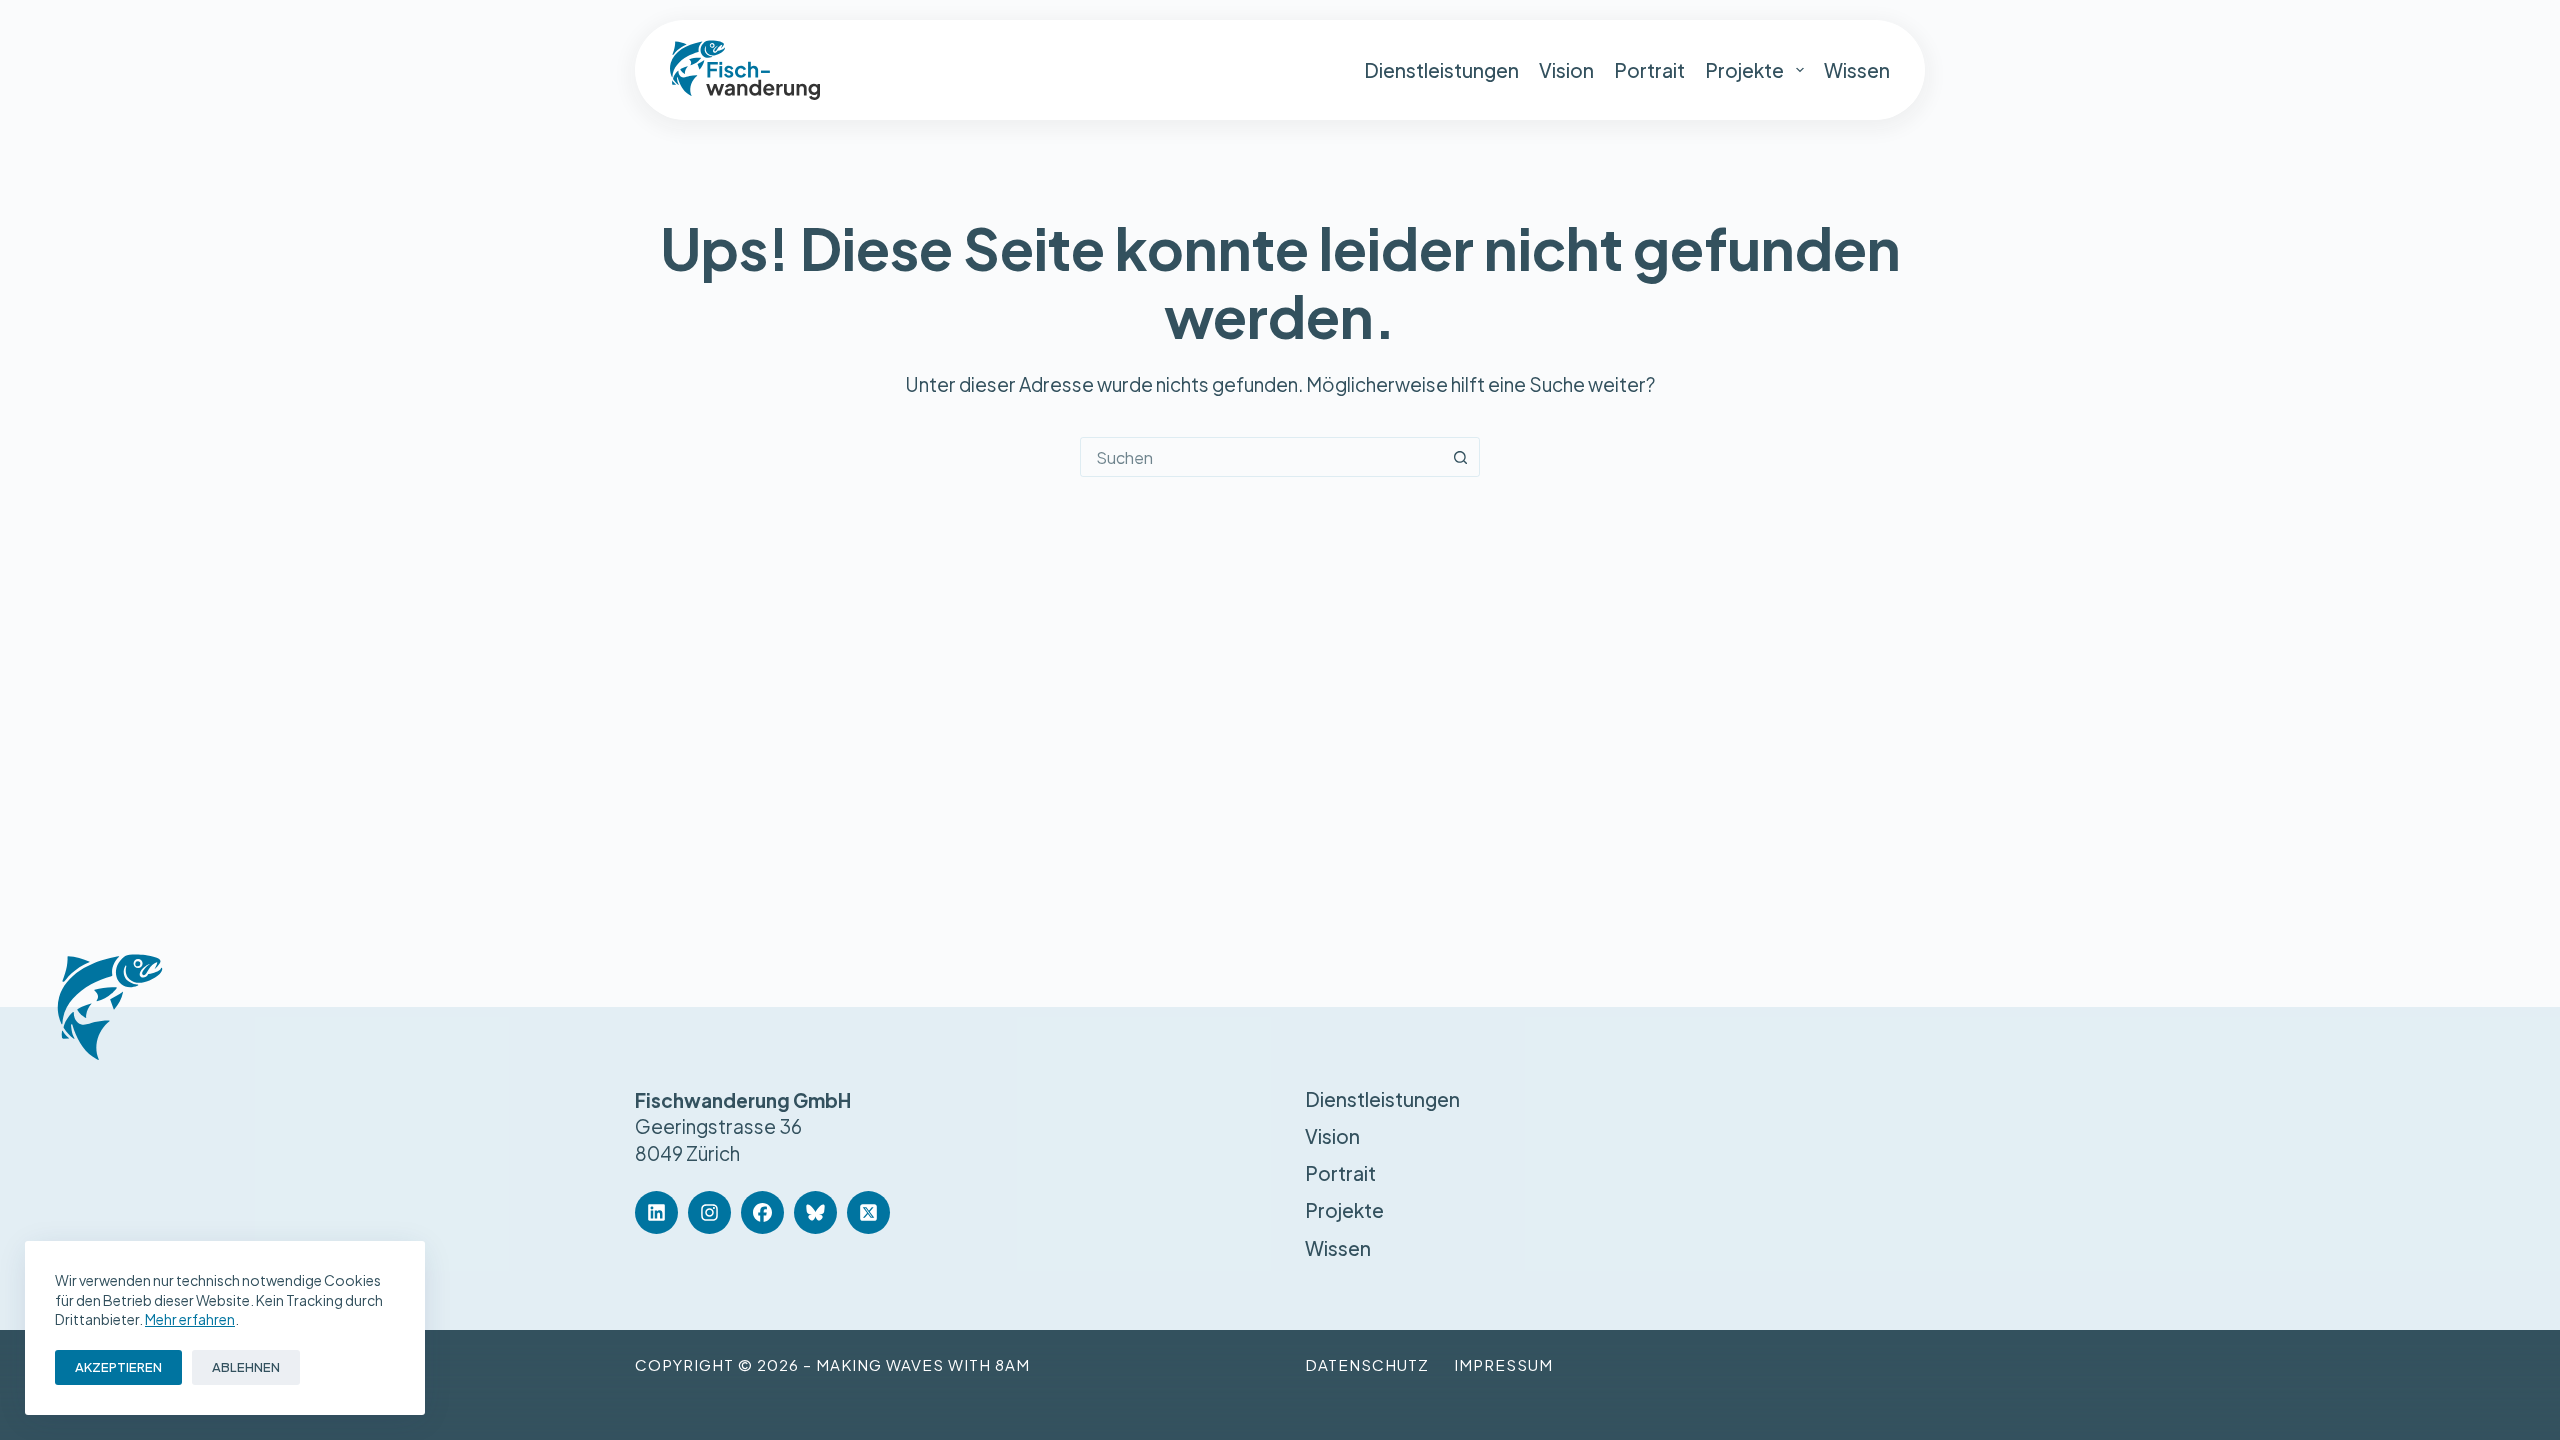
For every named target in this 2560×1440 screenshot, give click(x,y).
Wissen (1857, 70)
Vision (1566, 70)
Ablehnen (246, 1367)
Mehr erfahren (190, 1319)
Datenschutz (1367, 1364)
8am (1012, 1364)
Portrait (1649, 70)
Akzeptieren (118, 1367)
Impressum (1503, 1364)
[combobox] (1261, 457)
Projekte (1744, 70)
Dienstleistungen (1441, 70)
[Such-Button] (1460, 457)
